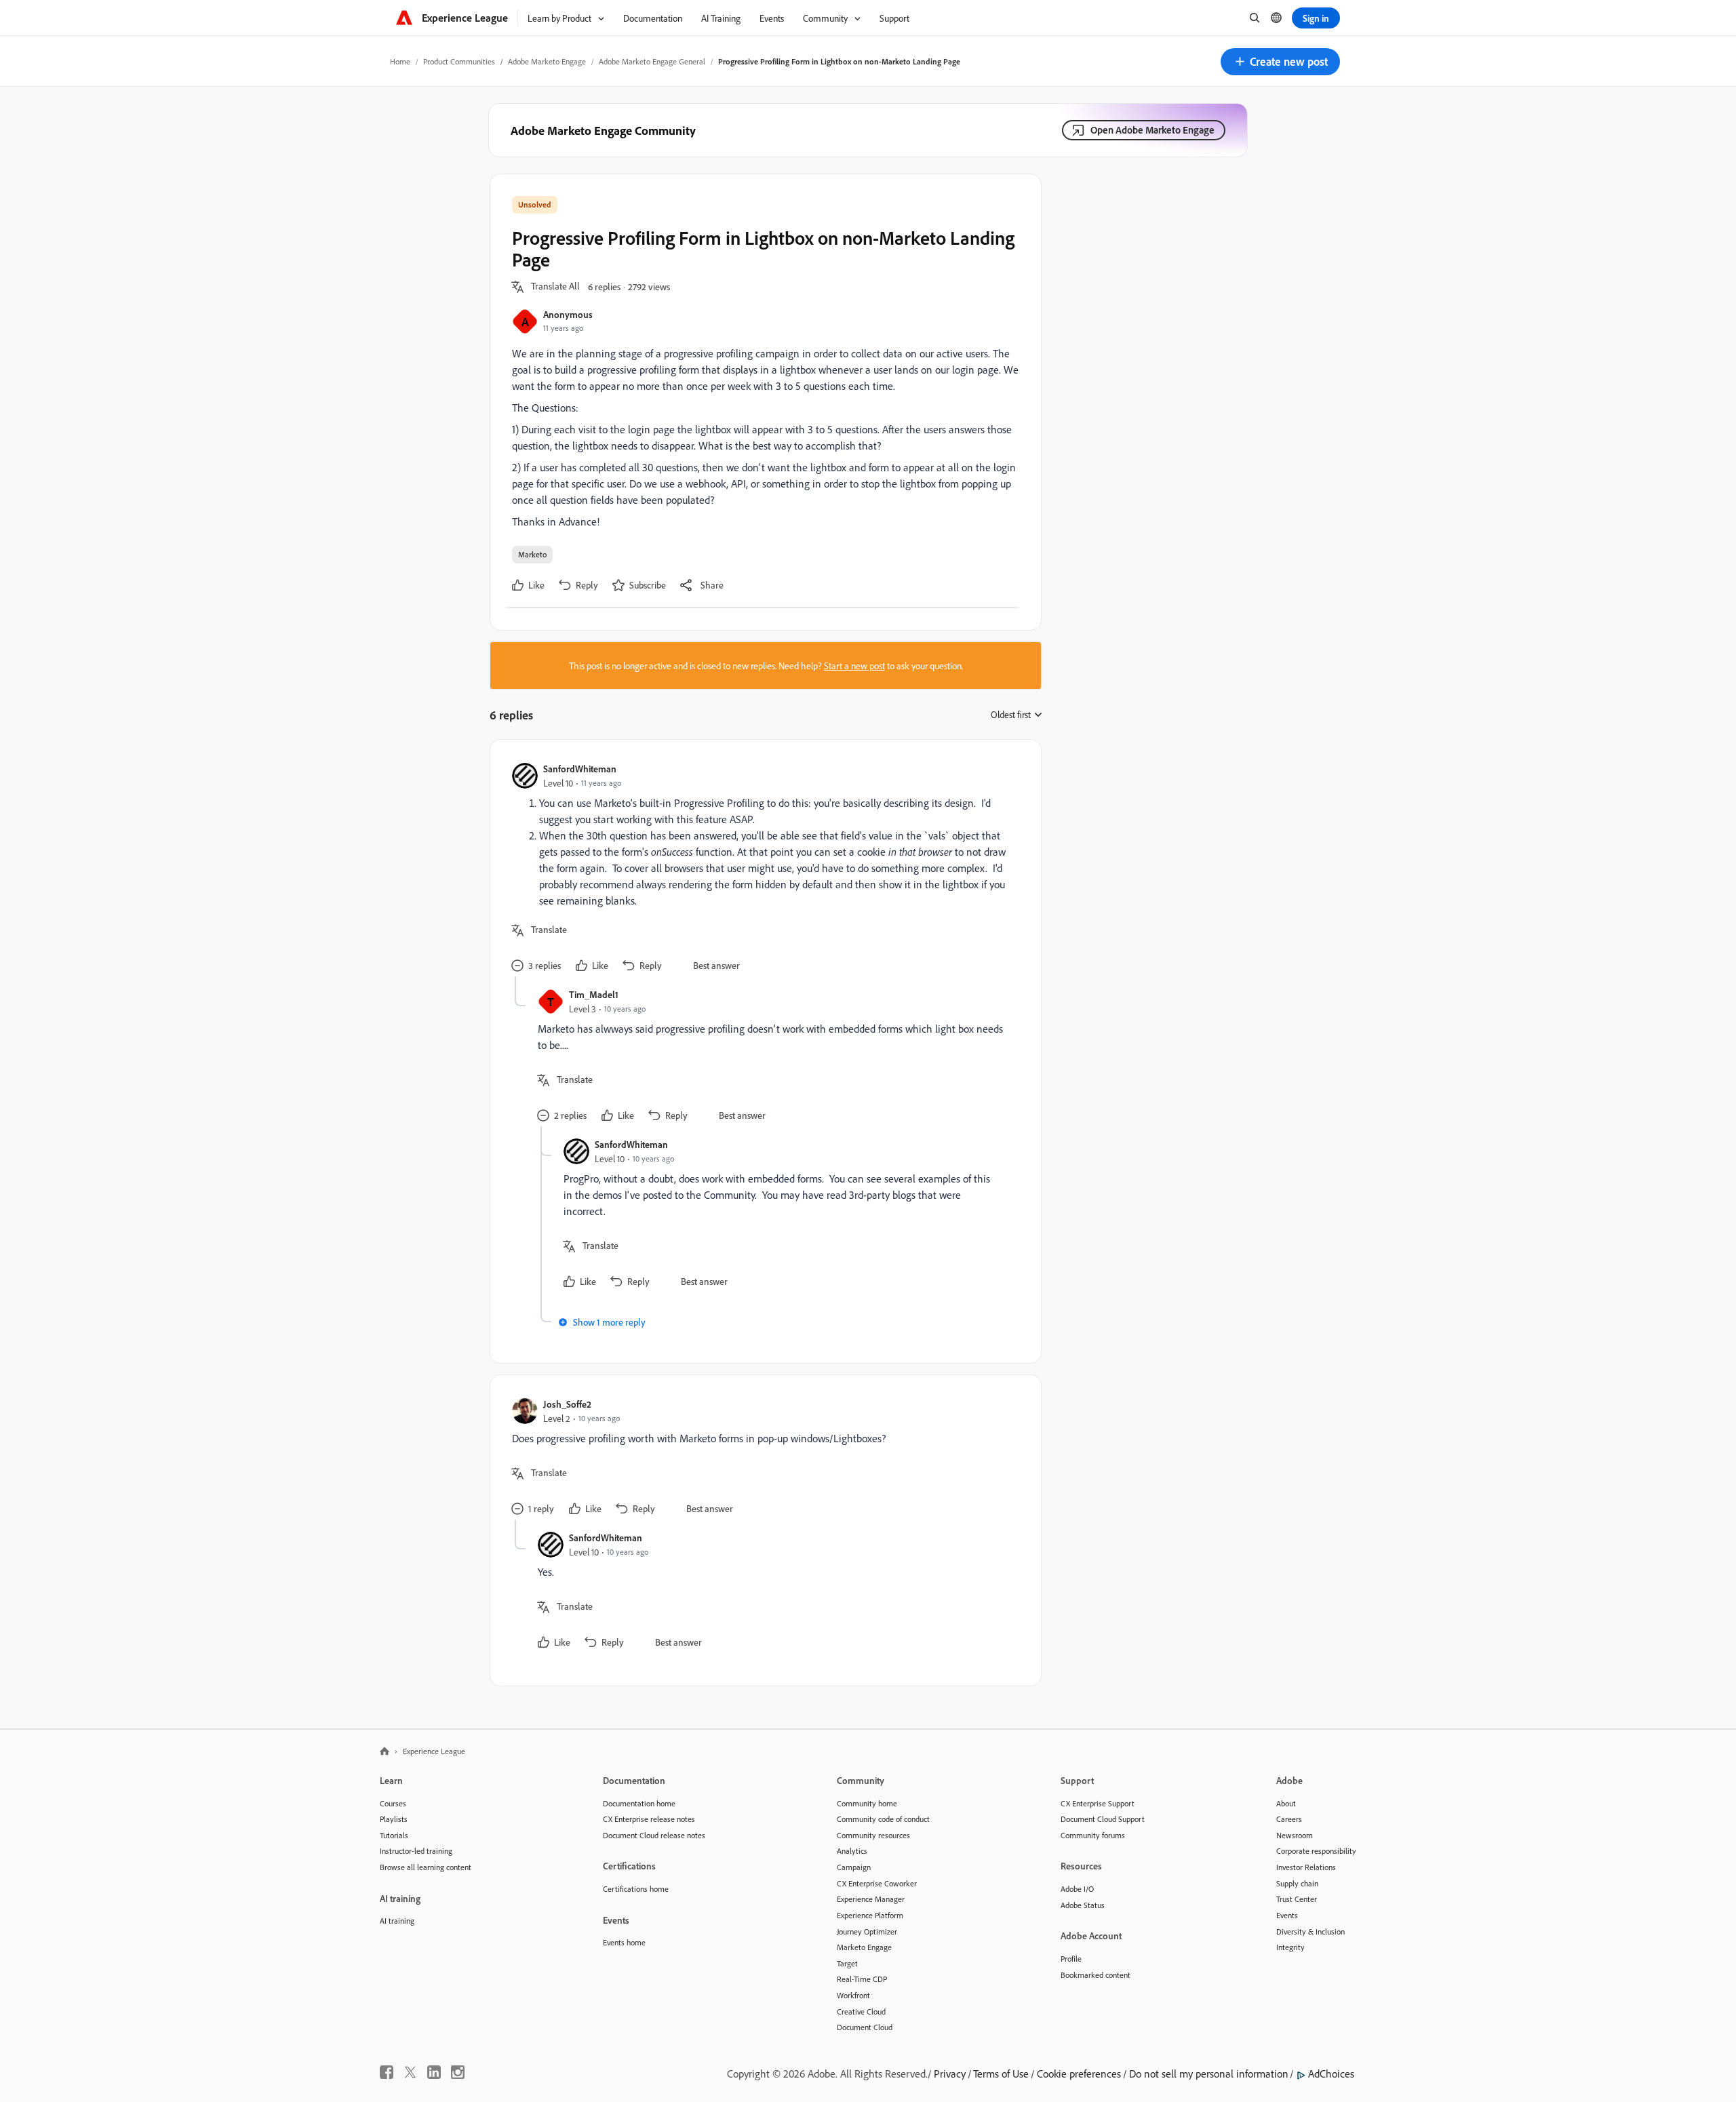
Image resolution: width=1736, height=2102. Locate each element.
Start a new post (854, 666)
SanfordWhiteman (580, 769)
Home (400, 61)
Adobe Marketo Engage (547, 61)
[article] (762, 869)
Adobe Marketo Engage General (652, 61)
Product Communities (459, 61)
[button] (1280, 62)
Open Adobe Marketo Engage (1152, 130)
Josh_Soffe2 (567, 1404)
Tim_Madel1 (594, 994)
